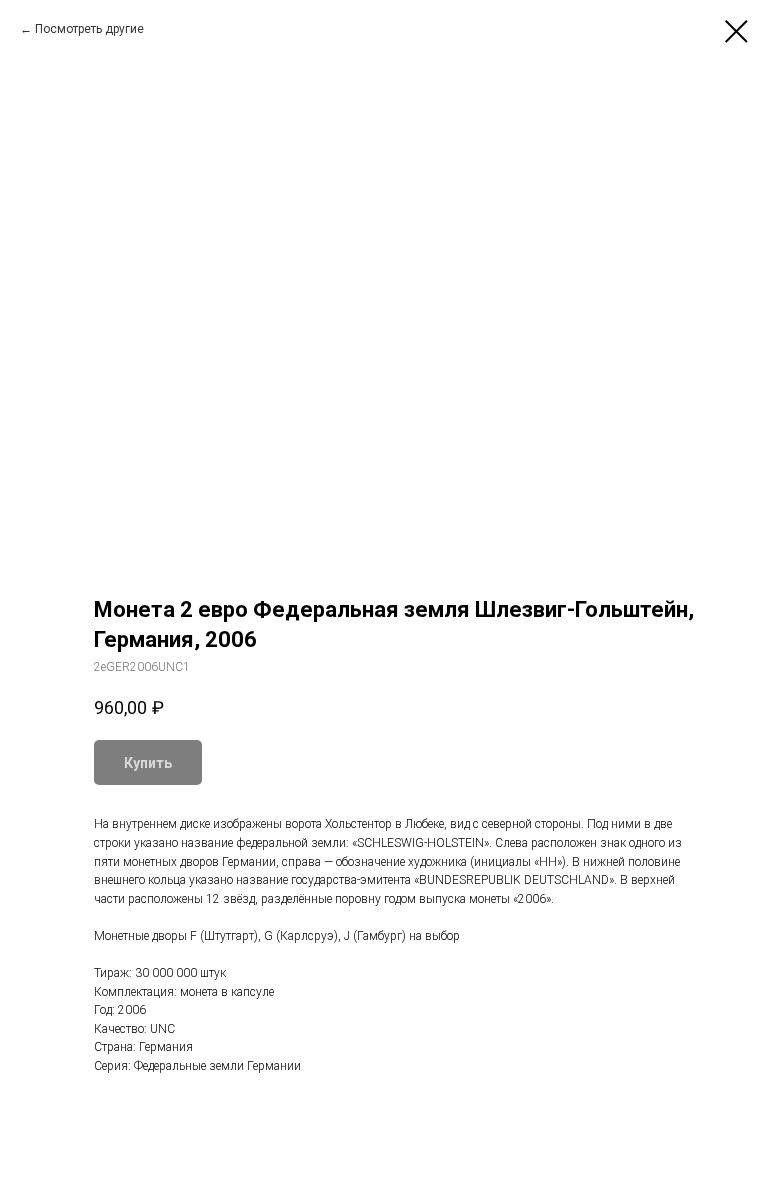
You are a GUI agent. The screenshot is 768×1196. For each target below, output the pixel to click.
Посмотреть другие (89, 29)
